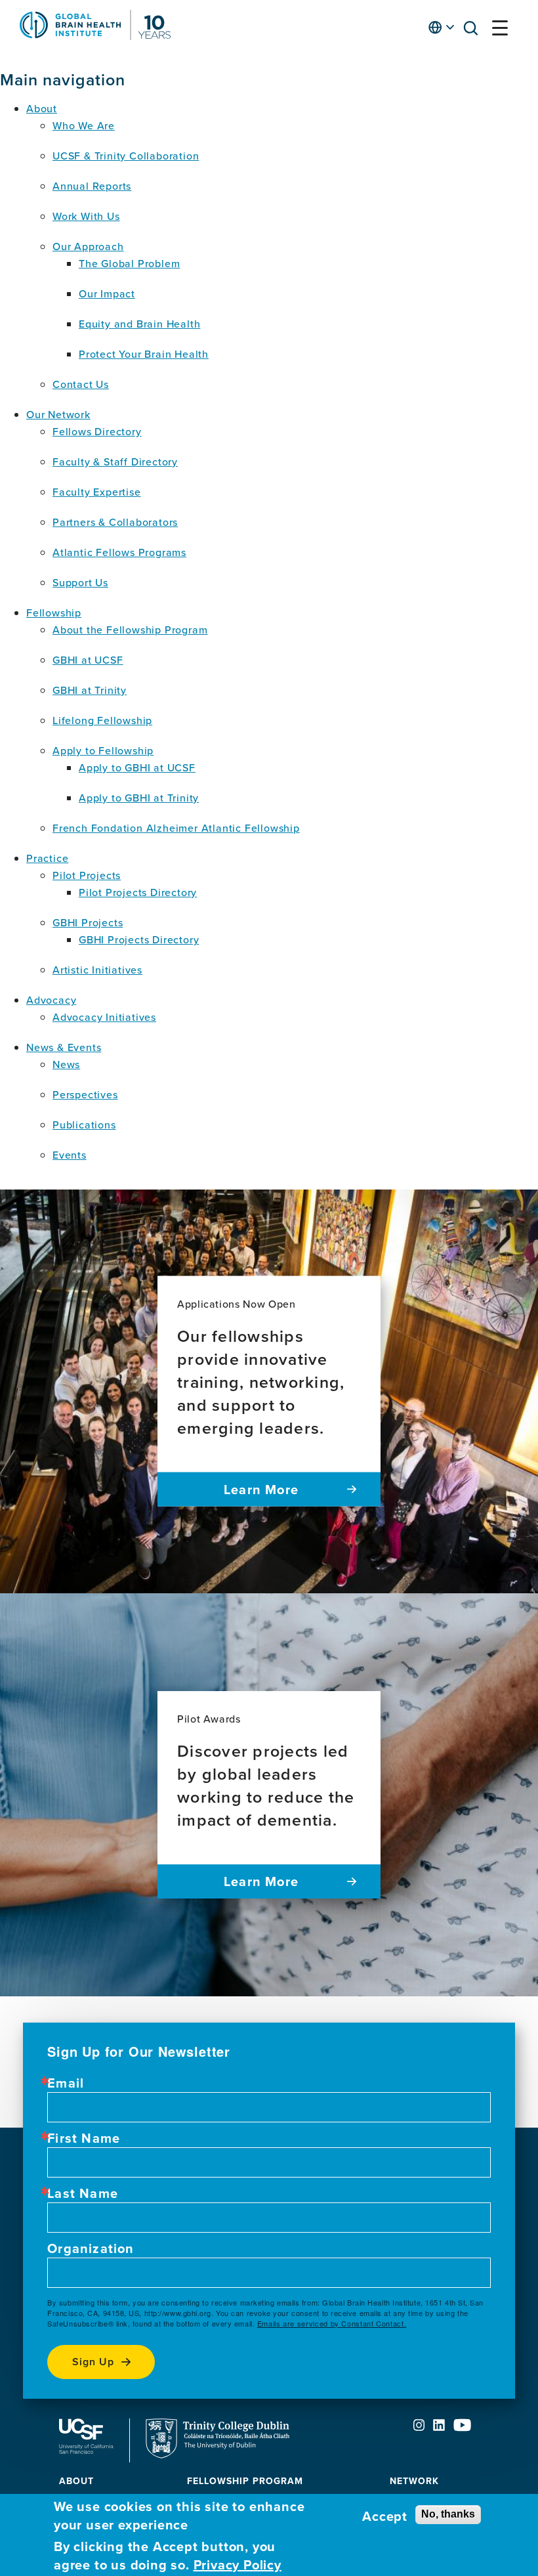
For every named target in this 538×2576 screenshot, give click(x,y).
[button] (474, 31)
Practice (47, 858)
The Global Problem (129, 263)
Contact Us (81, 384)
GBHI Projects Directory (139, 939)
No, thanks (448, 2514)
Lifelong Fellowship (102, 720)
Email (66, 2083)
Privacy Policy (238, 2565)
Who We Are (84, 125)
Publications (84, 1125)
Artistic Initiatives (97, 970)
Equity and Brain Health (139, 324)
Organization (91, 2248)
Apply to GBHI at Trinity (139, 798)
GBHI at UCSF (88, 660)
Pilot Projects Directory (138, 892)
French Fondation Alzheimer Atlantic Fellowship (176, 828)
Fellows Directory (97, 431)
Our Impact (107, 293)
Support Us (80, 582)
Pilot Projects (87, 875)
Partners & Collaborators (115, 522)
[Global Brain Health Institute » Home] (95, 36)
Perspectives (85, 1094)
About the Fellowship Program (130, 630)
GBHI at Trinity (90, 690)
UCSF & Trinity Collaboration (126, 156)
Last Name (83, 2193)
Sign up (93, 2362)
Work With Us (86, 216)
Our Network (58, 414)
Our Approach (88, 246)
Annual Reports (92, 186)
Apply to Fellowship (103, 750)
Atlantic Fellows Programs (119, 552)
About (42, 108)
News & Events (64, 1047)
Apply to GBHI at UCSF (137, 767)
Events (70, 1155)
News (66, 1064)
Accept (385, 2516)
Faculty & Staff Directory (115, 462)
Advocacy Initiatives (104, 1017)
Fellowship (54, 612)
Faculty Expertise (97, 492)
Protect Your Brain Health (144, 354)
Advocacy (51, 1000)
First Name (84, 2138)
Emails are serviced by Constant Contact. (332, 2323)
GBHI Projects (88, 922)
